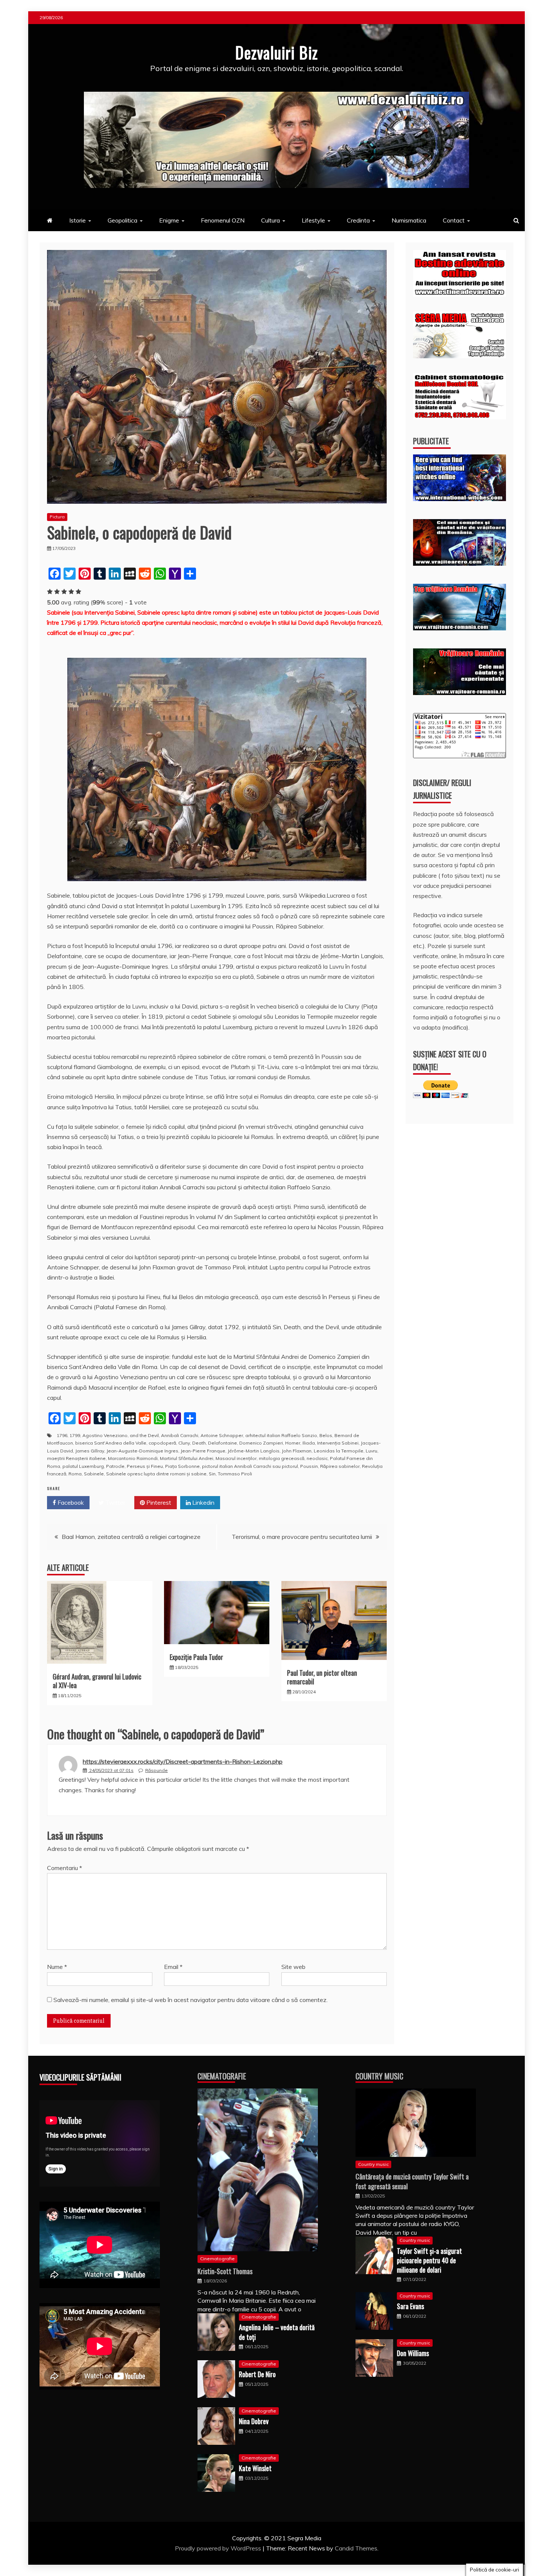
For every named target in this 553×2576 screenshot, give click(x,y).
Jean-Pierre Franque (203, 1451)
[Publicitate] (460, 499)
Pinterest (158, 1502)
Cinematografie (222, 2076)
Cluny (184, 1443)
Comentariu (65, 1868)
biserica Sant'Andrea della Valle (111, 1443)
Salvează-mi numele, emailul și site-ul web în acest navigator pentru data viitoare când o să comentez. (191, 2000)
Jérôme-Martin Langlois (254, 1451)
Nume (57, 1967)
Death (199, 1443)
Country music (373, 2164)
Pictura (57, 517)
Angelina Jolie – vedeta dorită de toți (277, 2332)
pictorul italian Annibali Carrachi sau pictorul (250, 1466)
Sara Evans (410, 2306)
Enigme (169, 220)
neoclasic (317, 1458)
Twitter (115, 1502)
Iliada (309, 1443)
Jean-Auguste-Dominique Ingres (142, 1451)
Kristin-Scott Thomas (225, 2271)
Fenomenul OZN (223, 220)
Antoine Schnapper (222, 1435)
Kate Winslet (255, 2468)
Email (173, 1967)
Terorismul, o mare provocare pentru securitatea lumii (302, 1537)
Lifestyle (313, 220)
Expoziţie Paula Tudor (196, 1657)
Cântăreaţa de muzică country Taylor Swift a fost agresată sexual (412, 2181)
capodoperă (162, 1443)
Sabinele (94, 1474)
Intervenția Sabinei (338, 1443)
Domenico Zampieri (261, 1443)
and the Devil (144, 1435)
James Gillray (90, 1451)
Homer (293, 1443)
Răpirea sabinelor (340, 1466)
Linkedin (203, 1502)
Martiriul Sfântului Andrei (187, 1458)
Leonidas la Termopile (339, 1451)
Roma (75, 1474)
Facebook (70, 1502)
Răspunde (156, 1770)
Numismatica (409, 220)
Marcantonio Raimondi (133, 1458)
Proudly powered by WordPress (219, 2548)
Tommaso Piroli (235, 1474)
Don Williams (413, 2353)
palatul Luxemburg (83, 1466)
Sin (212, 1474)
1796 (62, 1435)
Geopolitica (122, 220)
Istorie (77, 220)
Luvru (371, 1451)
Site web (293, 1967)
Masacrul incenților (236, 1458)
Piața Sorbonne (182, 1466)
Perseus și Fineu (145, 1466)
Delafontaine (223, 1443)
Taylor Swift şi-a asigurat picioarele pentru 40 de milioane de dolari (429, 2260)
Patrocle (115, 1466)
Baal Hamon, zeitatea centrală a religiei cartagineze (131, 1537)
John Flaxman (297, 1451)
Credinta (358, 220)
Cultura (270, 220)
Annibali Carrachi (180, 1435)
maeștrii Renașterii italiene (76, 1458)
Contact (454, 220)
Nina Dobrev (254, 2421)
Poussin (309, 1466)
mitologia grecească (282, 1458)
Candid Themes (356, 2548)
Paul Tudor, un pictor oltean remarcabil (322, 1677)
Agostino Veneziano (105, 1435)
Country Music (379, 2076)
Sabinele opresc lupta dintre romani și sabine (156, 1474)
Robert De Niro (257, 2374)
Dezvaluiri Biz (276, 52)
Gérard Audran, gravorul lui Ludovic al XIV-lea (97, 1681)
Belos (326, 1435)
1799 (75, 1435)
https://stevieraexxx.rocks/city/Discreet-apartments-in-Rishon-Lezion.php (183, 1761)
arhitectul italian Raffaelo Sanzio (281, 1435)
